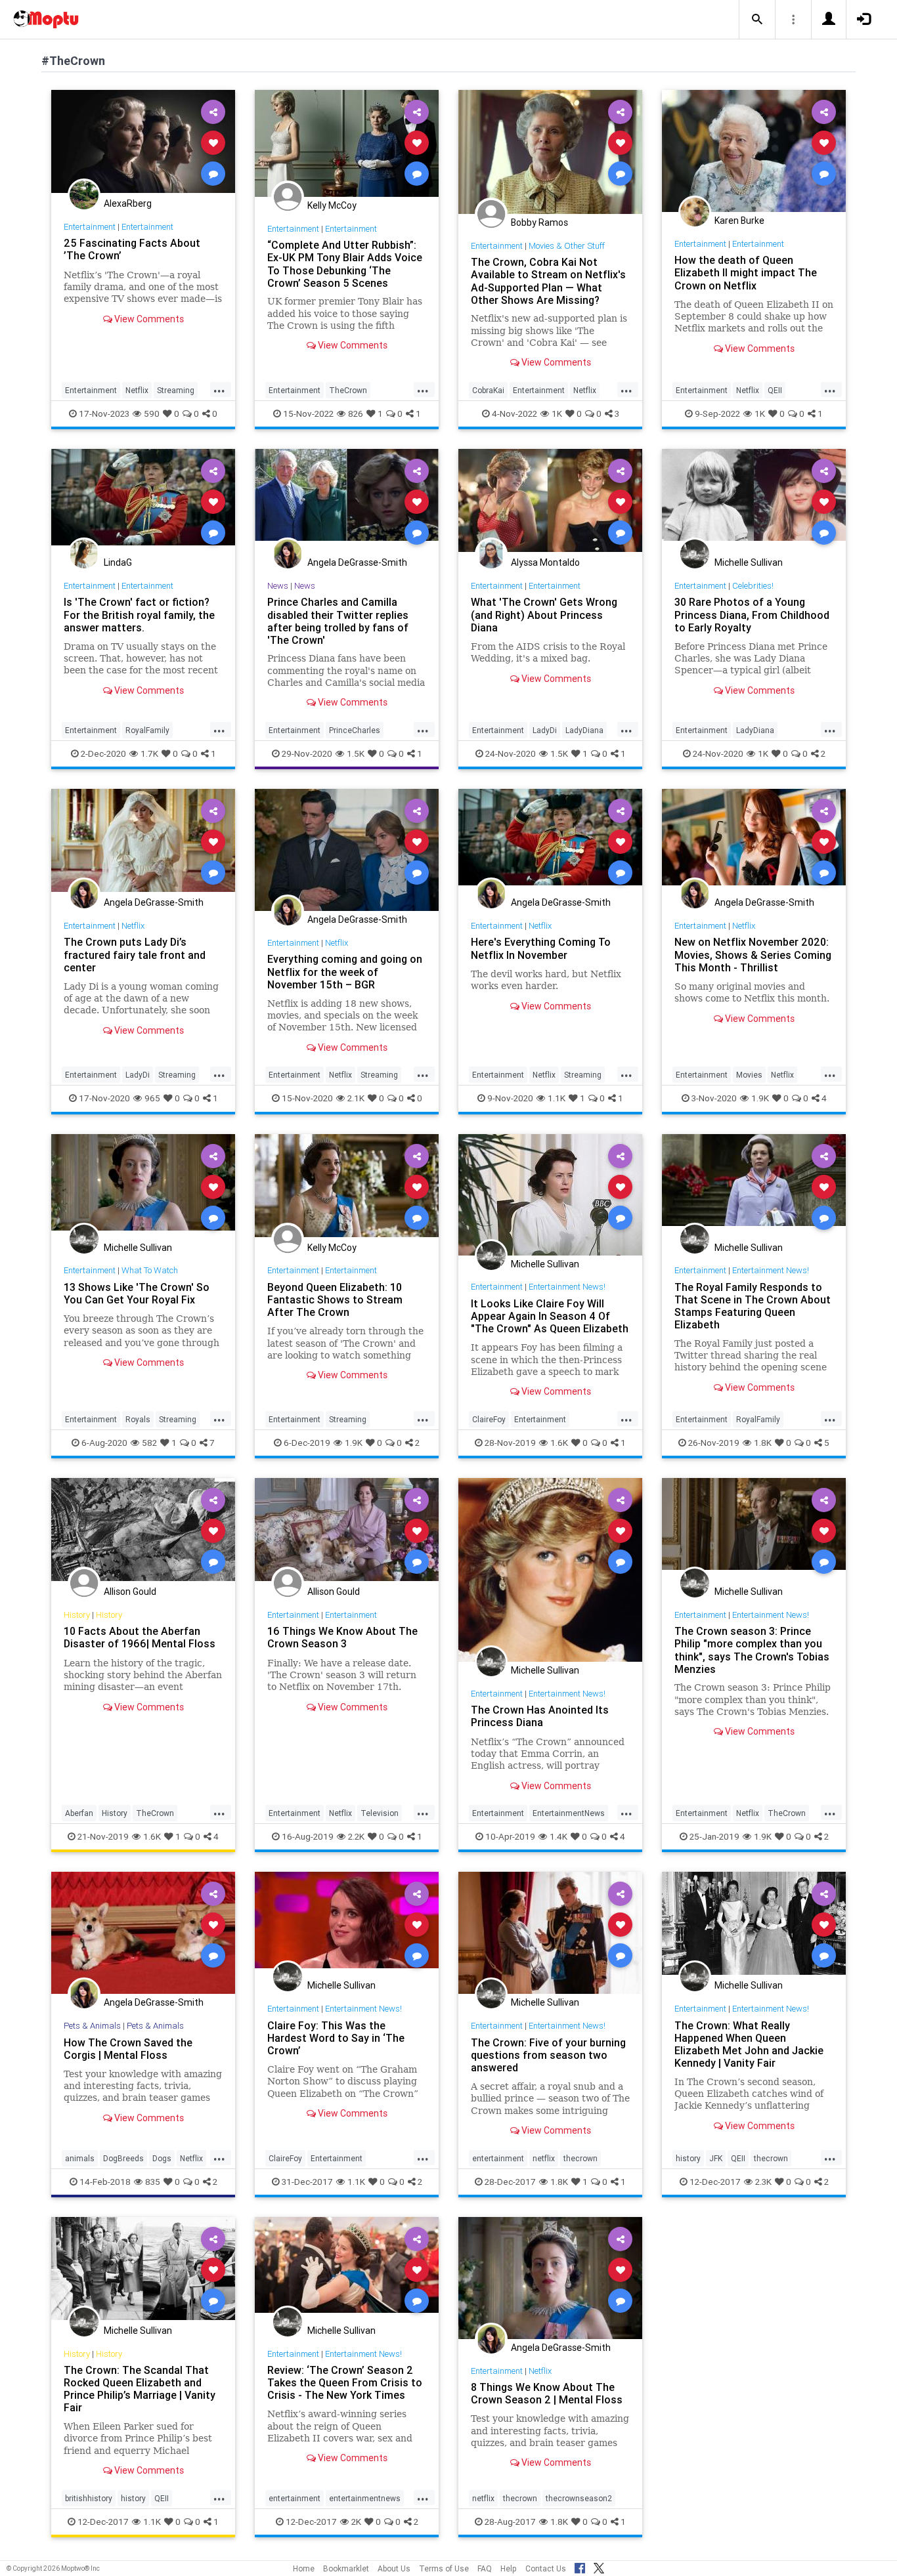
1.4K (558, 1836)
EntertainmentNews (569, 1813)
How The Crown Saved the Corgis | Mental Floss (128, 2049)
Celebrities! (753, 586)
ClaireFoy (489, 1419)
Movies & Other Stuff (567, 246)
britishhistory (89, 2498)
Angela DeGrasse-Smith (357, 562)
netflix (544, 2158)
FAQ (485, 2568)
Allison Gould (130, 1592)
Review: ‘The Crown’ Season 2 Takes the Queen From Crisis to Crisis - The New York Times (345, 2382)
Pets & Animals (92, 2026)
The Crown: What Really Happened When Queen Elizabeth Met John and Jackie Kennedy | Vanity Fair (749, 2044)
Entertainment (90, 227)
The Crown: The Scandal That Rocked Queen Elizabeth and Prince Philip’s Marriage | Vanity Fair (140, 2389)
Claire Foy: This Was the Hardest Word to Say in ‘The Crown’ (336, 2038)
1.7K (149, 753)
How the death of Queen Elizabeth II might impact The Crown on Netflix (746, 272)
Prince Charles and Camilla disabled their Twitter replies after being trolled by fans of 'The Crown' (338, 621)
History (77, 1615)
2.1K (356, 1098)
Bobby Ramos (539, 222)
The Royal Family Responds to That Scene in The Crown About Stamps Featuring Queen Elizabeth (753, 1306)
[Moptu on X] (599, 2566)
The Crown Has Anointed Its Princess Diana (540, 1716)
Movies (749, 1075)
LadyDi (545, 730)
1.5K (356, 753)
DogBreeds (123, 2158)
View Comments (148, 319)
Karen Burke (739, 221)
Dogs (162, 2158)
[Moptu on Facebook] (580, 2566)
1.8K (763, 1443)
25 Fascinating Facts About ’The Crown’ (132, 249)
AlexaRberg (128, 203)
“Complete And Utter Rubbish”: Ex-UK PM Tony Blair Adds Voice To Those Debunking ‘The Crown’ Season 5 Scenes (345, 264)
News (278, 586)
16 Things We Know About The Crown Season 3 (342, 1637)
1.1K (557, 1098)
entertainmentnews (365, 2498)
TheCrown (348, 390)
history (688, 2158)
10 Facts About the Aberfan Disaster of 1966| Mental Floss (140, 1637)
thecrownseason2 (579, 2498)
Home (304, 2568)
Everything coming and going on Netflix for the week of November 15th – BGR (345, 971)
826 (356, 413)
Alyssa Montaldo (545, 562)
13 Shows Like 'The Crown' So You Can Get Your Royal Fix (137, 1293)
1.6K (559, 1443)
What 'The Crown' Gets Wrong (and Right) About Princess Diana (544, 614)
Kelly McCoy (332, 205)
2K (356, 2522)
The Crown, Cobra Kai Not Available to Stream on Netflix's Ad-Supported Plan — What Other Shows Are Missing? (548, 281)
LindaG (118, 562)
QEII (775, 390)
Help (509, 2568)
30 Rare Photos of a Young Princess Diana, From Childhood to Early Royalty (752, 614)
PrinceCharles (355, 730)
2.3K (763, 2182)
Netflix (137, 390)
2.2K (356, 1836)
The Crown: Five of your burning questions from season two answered (548, 2055)
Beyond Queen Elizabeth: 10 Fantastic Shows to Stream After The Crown (335, 1299)
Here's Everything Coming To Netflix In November (541, 948)
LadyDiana (584, 730)
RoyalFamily (147, 730)
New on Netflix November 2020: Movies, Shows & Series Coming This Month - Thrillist (753, 954)
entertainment (498, 2158)
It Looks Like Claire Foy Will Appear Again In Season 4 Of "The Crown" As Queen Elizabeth (550, 1316)
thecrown (580, 2158)
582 (149, 1443)
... (219, 389)
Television (380, 1813)
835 (153, 2182)
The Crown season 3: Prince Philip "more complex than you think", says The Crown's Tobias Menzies (752, 1650)
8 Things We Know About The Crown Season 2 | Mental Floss (547, 2393)
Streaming (176, 390)
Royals (138, 1419)
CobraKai (488, 390)
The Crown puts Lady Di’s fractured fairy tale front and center (135, 954)
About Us (394, 2568)
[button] (757, 20)
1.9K (760, 1098)
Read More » (143, 142)
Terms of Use (444, 2568)
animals (80, 2158)
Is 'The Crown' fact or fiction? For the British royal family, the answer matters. (139, 614)
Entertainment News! (567, 1287)
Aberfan (79, 1813)
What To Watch (150, 1270)
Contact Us (546, 2568)
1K (557, 413)
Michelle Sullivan (749, 562)
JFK (716, 2158)
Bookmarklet (346, 2568)
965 (152, 1098)
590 (152, 413)
